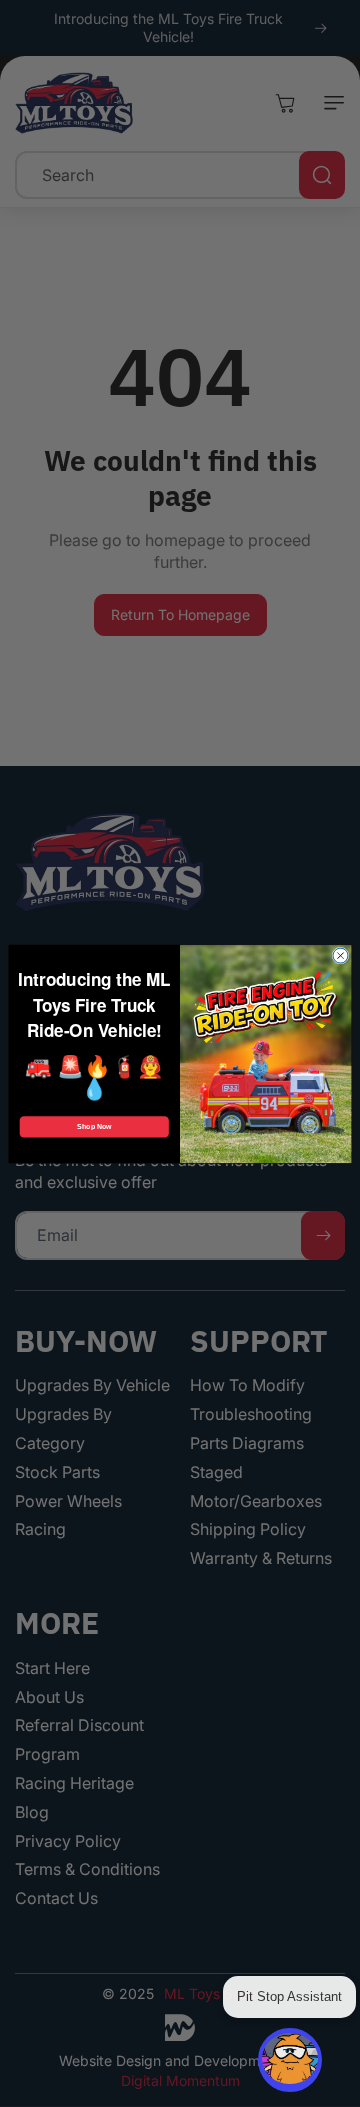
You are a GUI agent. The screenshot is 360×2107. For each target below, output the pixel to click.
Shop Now (94, 1126)
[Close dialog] (340, 955)
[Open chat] (290, 2060)
